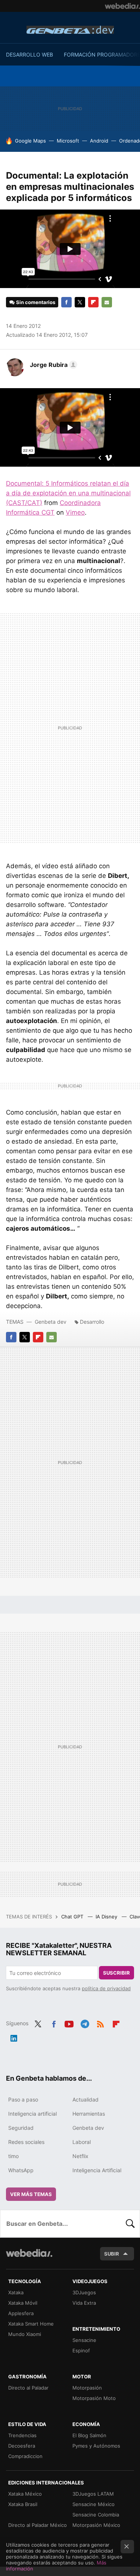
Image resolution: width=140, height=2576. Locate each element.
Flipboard (93, 302)
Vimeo (75, 512)
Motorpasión (87, 2388)
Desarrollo (92, 1322)
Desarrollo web (29, 55)
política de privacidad (106, 1988)
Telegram (85, 2023)
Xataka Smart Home (31, 2324)
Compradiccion (25, 2456)
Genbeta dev (70, 30)
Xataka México (25, 2494)
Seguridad (21, 2128)
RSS (100, 2023)
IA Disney (107, 1917)
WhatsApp (21, 2170)
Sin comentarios (36, 302)
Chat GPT (73, 1917)
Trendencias (22, 2435)
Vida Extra (84, 2303)
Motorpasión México (96, 2525)
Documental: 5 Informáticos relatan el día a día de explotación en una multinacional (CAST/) (68, 493)
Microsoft (68, 141)
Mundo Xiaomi (25, 2334)
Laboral (82, 2142)
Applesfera (21, 2313)
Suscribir (116, 1973)
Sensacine (84, 2340)
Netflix (80, 2156)
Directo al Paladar (28, 2388)
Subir (112, 2254)
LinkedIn (14, 2037)
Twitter (80, 302)
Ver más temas (31, 2194)
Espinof (81, 2350)
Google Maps (30, 141)
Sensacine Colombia (96, 2515)
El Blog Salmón (89, 2435)
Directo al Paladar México (38, 2525)
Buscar (130, 2224)
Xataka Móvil (23, 2303)
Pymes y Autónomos (96, 2446)
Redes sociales (26, 2142)
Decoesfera (22, 2446)
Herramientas (89, 2114)
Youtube (69, 2023)
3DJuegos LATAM (93, 2494)
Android (99, 141)
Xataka (16, 2292)
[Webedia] (122, 6)
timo (13, 2156)
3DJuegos (84, 2292)
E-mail (107, 302)
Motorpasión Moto (94, 2398)
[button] (52, 365)
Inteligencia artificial (32, 2114)
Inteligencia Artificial (97, 2170)
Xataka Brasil (23, 2504)
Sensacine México (94, 2504)
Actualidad (85, 2099)
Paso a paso (23, 2099)
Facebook (66, 302)
